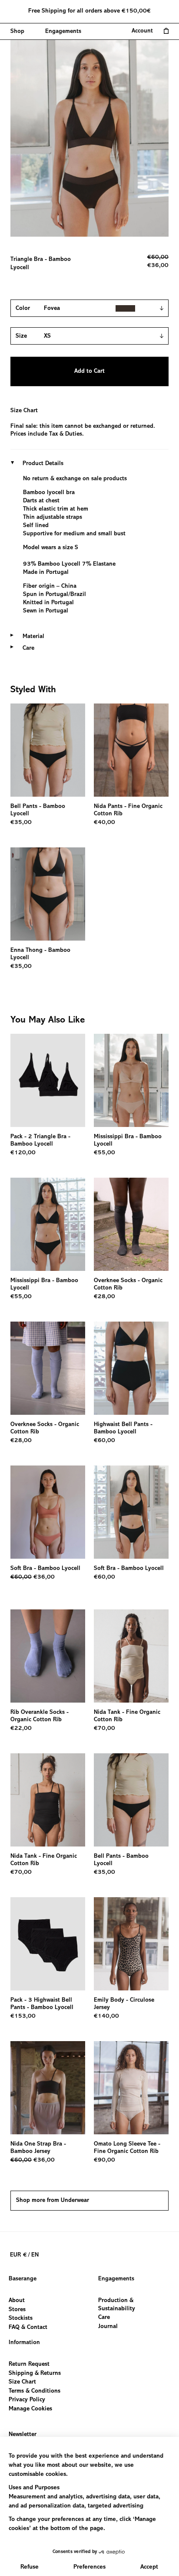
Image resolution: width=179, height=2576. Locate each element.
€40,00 (104, 823)
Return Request (29, 2364)
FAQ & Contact (28, 2328)
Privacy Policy (27, 2400)
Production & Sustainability (117, 2305)
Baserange (23, 2279)
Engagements (116, 2279)
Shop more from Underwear (53, 2201)
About (17, 2301)
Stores (17, 2310)
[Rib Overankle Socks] (48, 1656)
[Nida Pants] (131, 750)
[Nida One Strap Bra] (48, 2088)
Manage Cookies (30, 2409)
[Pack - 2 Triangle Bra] (48, 1080)
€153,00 (23, 2016)
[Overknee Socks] (131, 1224)
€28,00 (104, 1297)
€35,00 (21, 823)
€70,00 (104, 1729)
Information (24, 2343)
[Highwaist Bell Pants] (131, 1368)
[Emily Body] (131, 1944)
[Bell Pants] (48, 750)
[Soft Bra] (48, 1512)
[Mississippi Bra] (131, 1080)
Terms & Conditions (35, 2391)
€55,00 (104, 1153)
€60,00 (104, 1441)
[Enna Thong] (48, 894)
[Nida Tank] (131, 1656)
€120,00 (23, 1153)
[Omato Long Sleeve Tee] (131, 2088)
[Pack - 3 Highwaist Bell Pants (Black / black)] (48, 1944)
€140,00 (106, 2016)
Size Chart (24, 411)
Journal (108, 2327)
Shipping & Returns (35, 2373)
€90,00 (104, 2160)
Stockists (21, 2319)
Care (104, 2318)
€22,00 (21, 1729)
